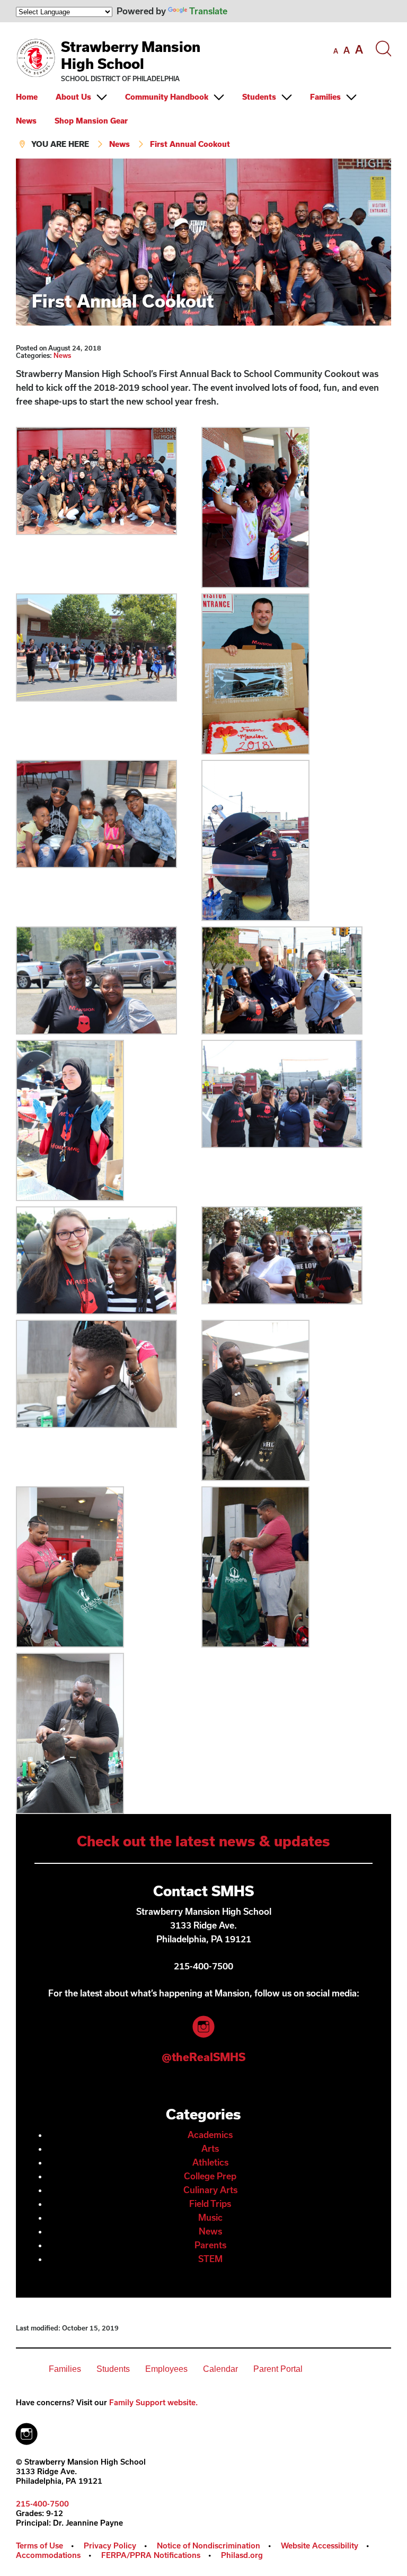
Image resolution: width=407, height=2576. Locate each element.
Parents (210, 2245)
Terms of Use (39, 2546)
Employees (166, 2369)
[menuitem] (35, 97)
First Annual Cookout (190, 144)
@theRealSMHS (203, 2057)
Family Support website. (153, 2402)
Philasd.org (242, 2555)
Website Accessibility (320, 2546)
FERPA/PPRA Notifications (151, 2555)
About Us (73, 97)
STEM (210, 2259)
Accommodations (48, 2555)
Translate (208, 11)
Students (259, 97)
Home (27, 97)
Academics (210, 2135)
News (26, 121)
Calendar (220, 2369)
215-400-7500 (42, 2504)
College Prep (210, 2176)
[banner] (203, 90)
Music (210, 2217)
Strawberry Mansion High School (131, 55)
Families (325, 97)
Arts (210, 2148)
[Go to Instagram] (26, 2431)
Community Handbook (167, 97)
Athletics (210, 2162)
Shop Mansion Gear (91, 121)
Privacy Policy (110, 2546)
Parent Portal (278, 2369)
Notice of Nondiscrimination (209, 2546)
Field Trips (210, 2203)
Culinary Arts (210, 2190)
